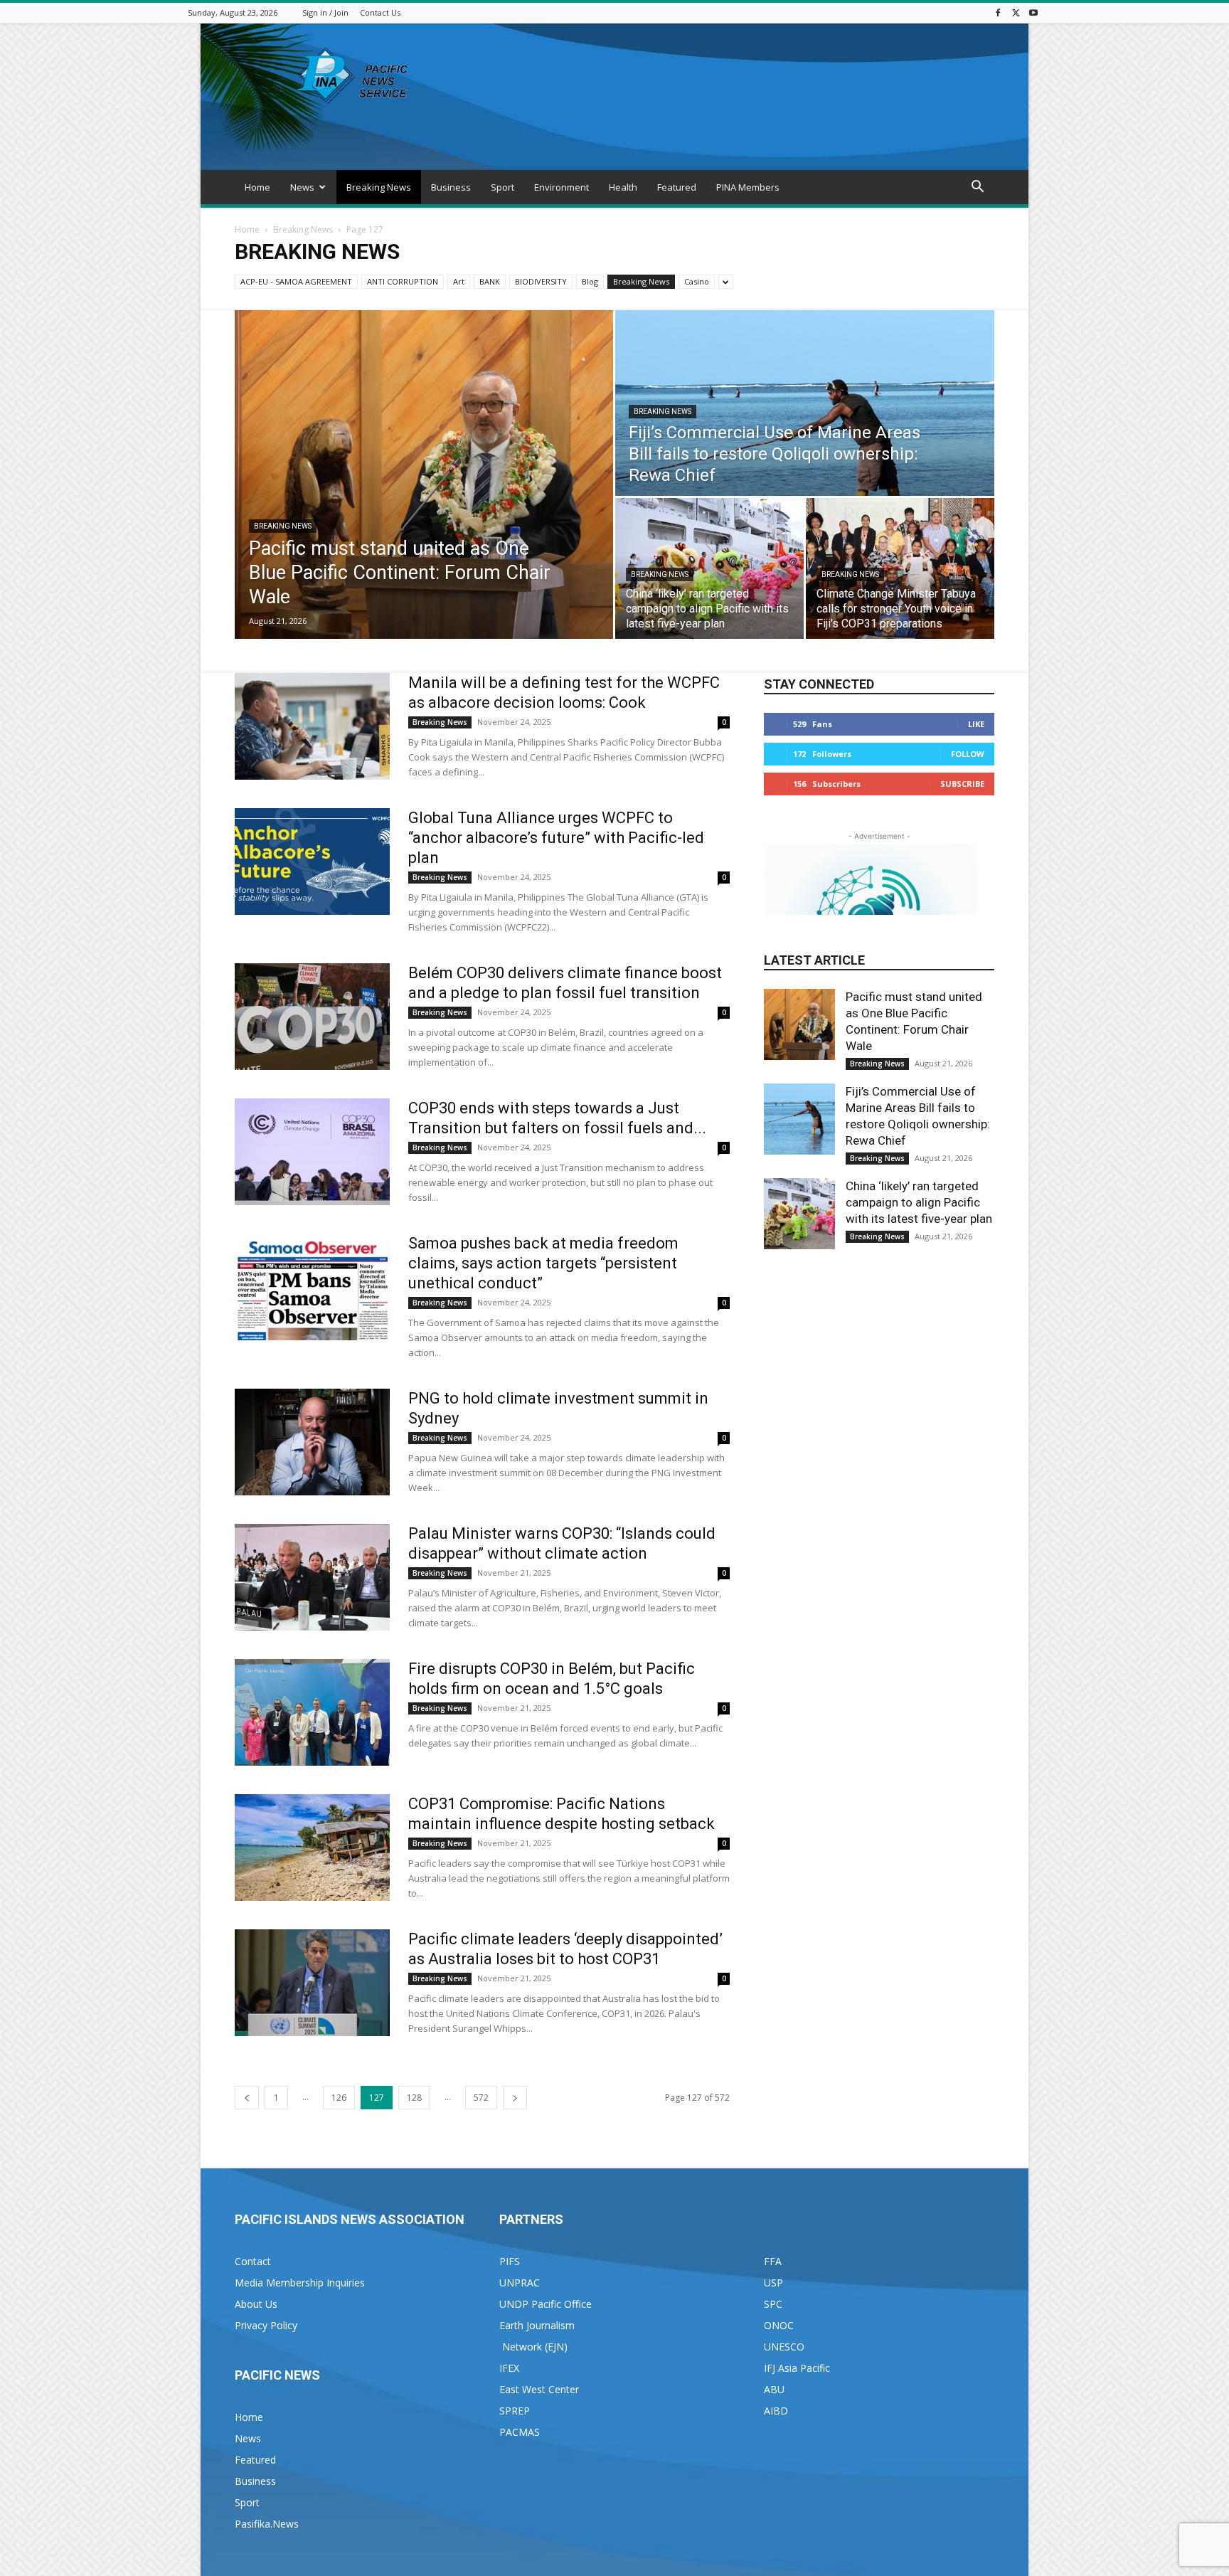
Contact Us (380, 12)
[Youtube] (1033, 12)
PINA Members (748, 187)
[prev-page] (247, 2098)
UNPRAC (520, 2283)
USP (773, 2283)
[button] (977, 188)
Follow (968, 754)
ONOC (779, 2325)
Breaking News (379, 187)
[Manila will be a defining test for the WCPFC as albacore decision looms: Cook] (312, 726)
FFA (773, 2261)
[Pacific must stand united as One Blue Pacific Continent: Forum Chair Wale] (424, 475)
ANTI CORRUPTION (403, 281)
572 (481, 2098)
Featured (677, 187)
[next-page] (515, 2098)
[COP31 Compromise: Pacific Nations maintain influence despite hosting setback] (312, 1848)
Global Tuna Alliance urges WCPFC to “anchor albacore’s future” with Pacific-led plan (556, 838)
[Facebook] (998, 12)
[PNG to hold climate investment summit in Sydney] (312, 1442)
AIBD (776, 2411)
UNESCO (784, 2347)
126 (339, 2098)
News (302, 187)
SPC (773, 2304)
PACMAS (520, 2432)
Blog (590, 281)
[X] (1016, 12)
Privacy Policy (266, 2325)
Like (976, 724)
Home (257, 187)
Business (451, 187)
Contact (253, 2261)
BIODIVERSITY (541, 281)
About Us (256, 2304)
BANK (490, 281)
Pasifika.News (267, 2524)
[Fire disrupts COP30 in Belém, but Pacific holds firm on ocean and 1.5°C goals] (312, 1712)
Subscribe (962, 784)
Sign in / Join (325, 12)
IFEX (509, 2368)
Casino (697, 281)
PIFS (510, 2261)
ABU (774, 2389)
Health (623, 187)
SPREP (515, 2411)
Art (459, 281)
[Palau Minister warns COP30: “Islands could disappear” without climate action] (312, 1577)
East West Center (539, 2389)
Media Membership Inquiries (300, 2283)
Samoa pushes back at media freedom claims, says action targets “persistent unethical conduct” (543, 1263)
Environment (562, 187)
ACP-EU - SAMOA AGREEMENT (296, 281)
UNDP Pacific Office (546, 2304)
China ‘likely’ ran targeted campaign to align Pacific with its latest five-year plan (919, 1202)
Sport (502, 187)
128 (414, 2098)
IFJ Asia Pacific (797, 2368)
